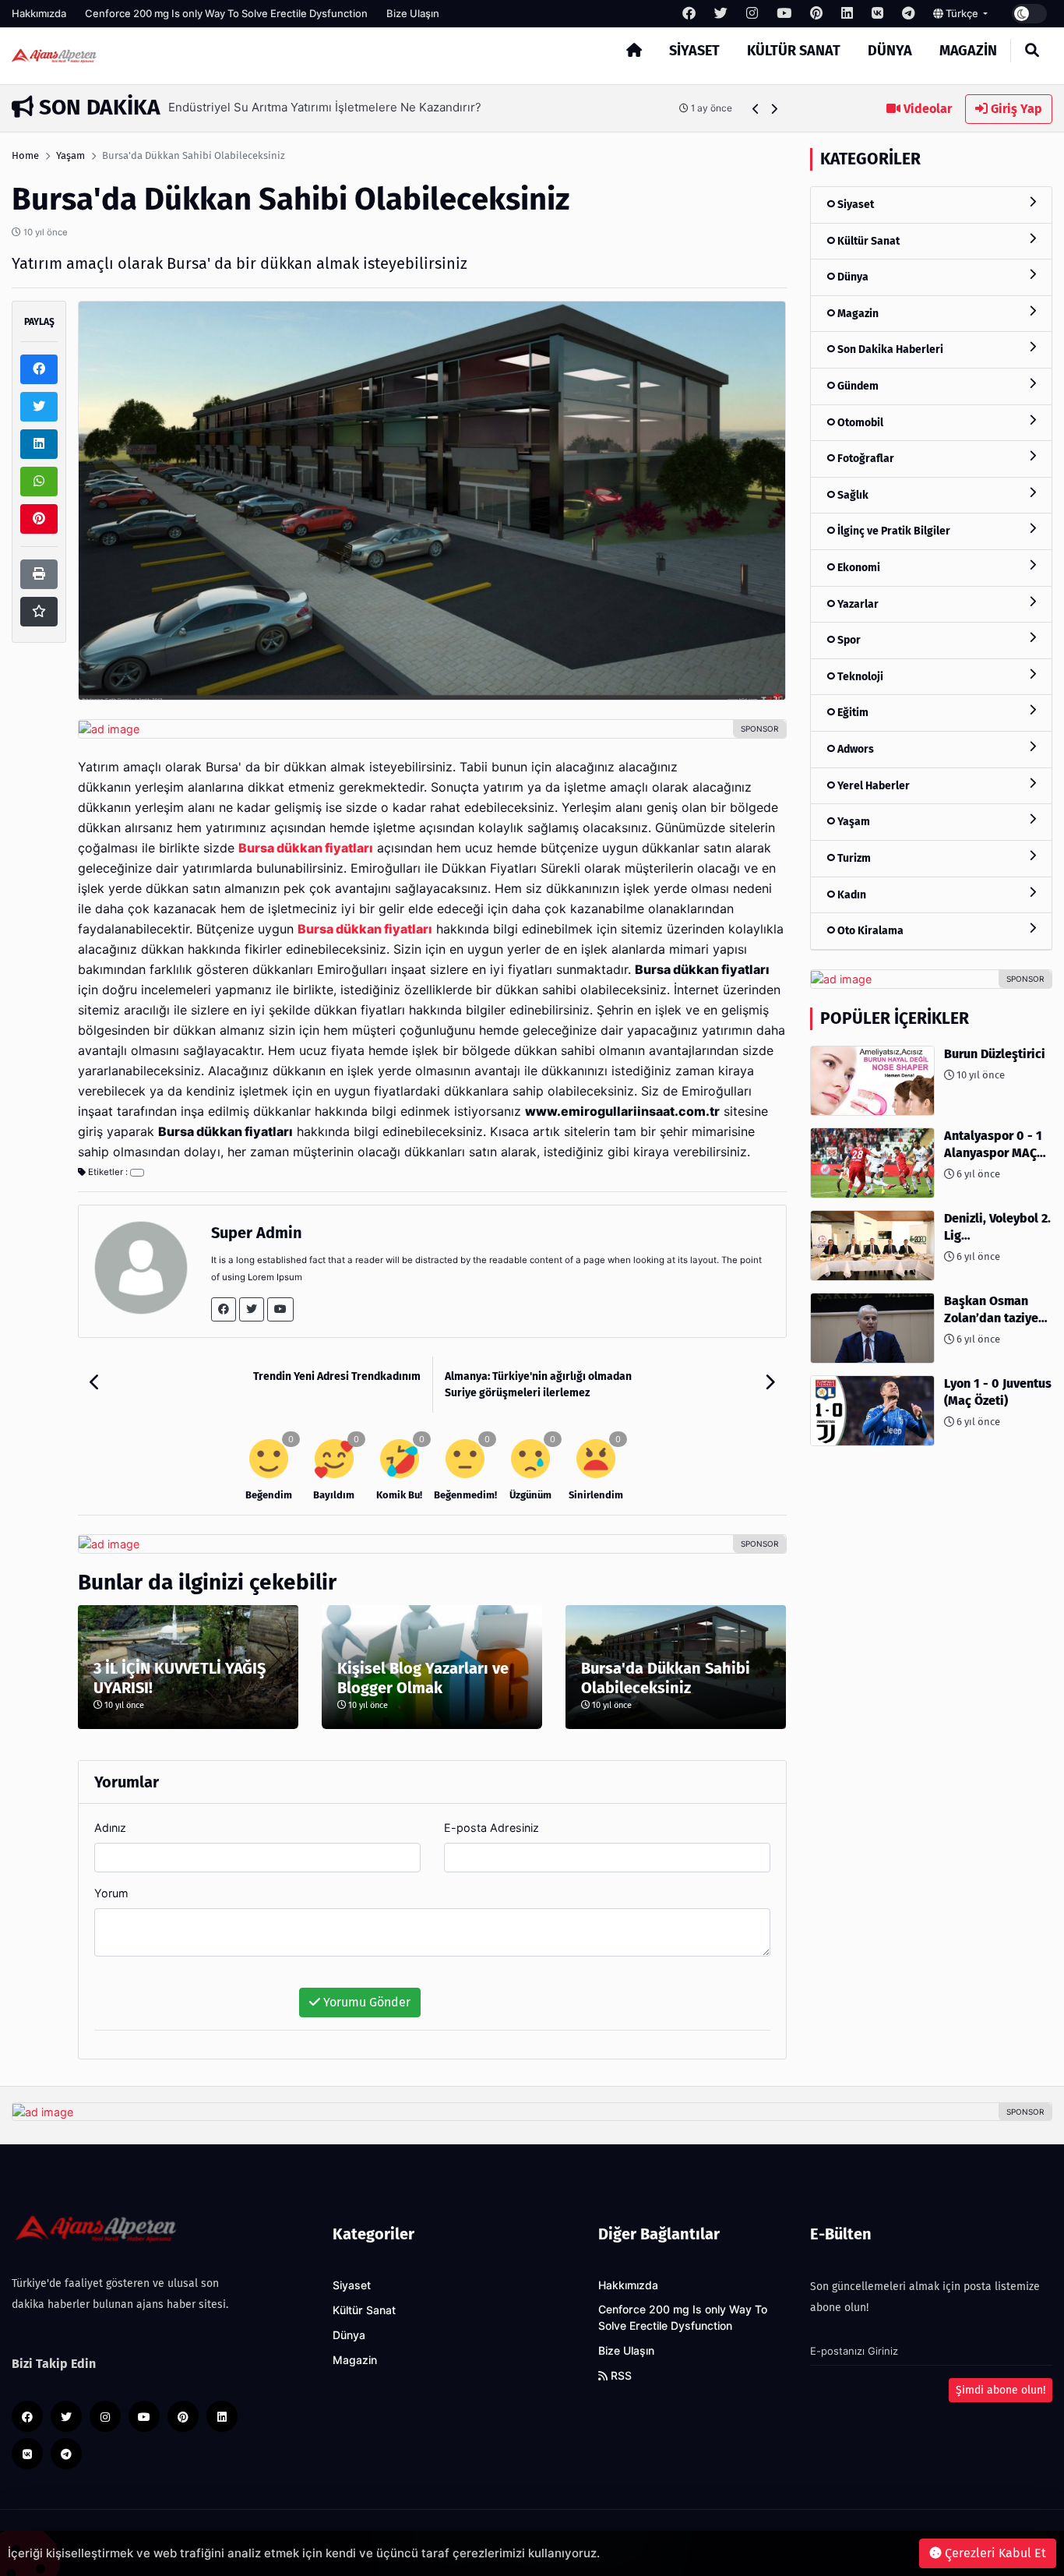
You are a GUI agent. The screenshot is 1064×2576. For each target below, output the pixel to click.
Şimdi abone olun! (1001, 2390)
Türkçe (962, 13)
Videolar (926, 109)
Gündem (857, 386)
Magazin (968, 51)
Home (25, 155)
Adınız (110, 1828)
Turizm (853, 858)
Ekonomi (858, 568)
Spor (848, 640)
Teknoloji (859, 677)
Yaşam (70, 155)
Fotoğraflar (865, 459)
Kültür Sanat (794, 51)
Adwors (854, 749)
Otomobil (859, 423)
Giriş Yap (1015, 109)
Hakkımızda (39, 13)
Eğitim (852, 713)
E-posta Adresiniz (491, 1828)
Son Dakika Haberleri (889, 349)
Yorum (111, 1893)
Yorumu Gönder (365, 2002)
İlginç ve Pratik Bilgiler (893, 531)
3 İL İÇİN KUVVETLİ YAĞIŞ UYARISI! (180, 1678)
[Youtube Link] (280, 1309)
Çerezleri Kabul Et (994, 2553)
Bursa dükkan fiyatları (365, 929)
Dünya (890, 51)
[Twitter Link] (252, 1309)
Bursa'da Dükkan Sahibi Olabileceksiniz (666, 1678)
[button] (756, 109)
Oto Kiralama (869, 931)
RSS (620, 2376)
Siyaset (694, 51)
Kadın (851, 895)
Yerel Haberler (872, 786)
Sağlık (852, 495)
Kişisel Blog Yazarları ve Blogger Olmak (423, 1678)
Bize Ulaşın (413, 13)
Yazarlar (857, 604)
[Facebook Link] (224, 1309)
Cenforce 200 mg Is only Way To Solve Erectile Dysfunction (226, 13)
